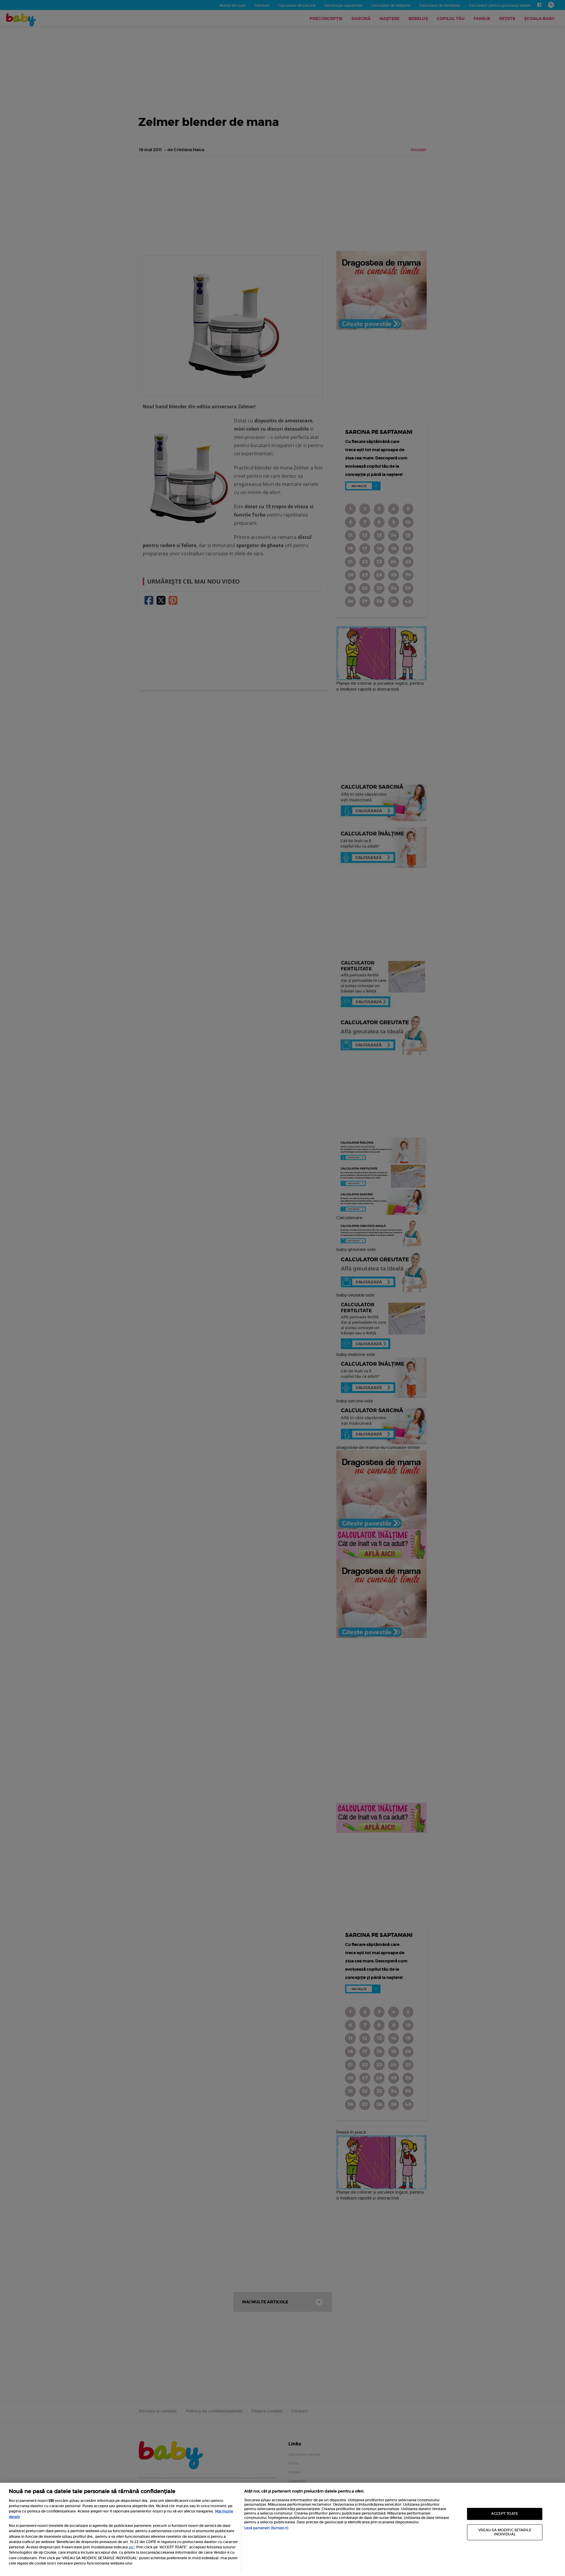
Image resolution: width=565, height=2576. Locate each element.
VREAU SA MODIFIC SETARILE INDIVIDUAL (505, 2532)
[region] (282, 2529)
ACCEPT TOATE (505, 2514)
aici (132, 2547)
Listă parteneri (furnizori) (266, 2528)
